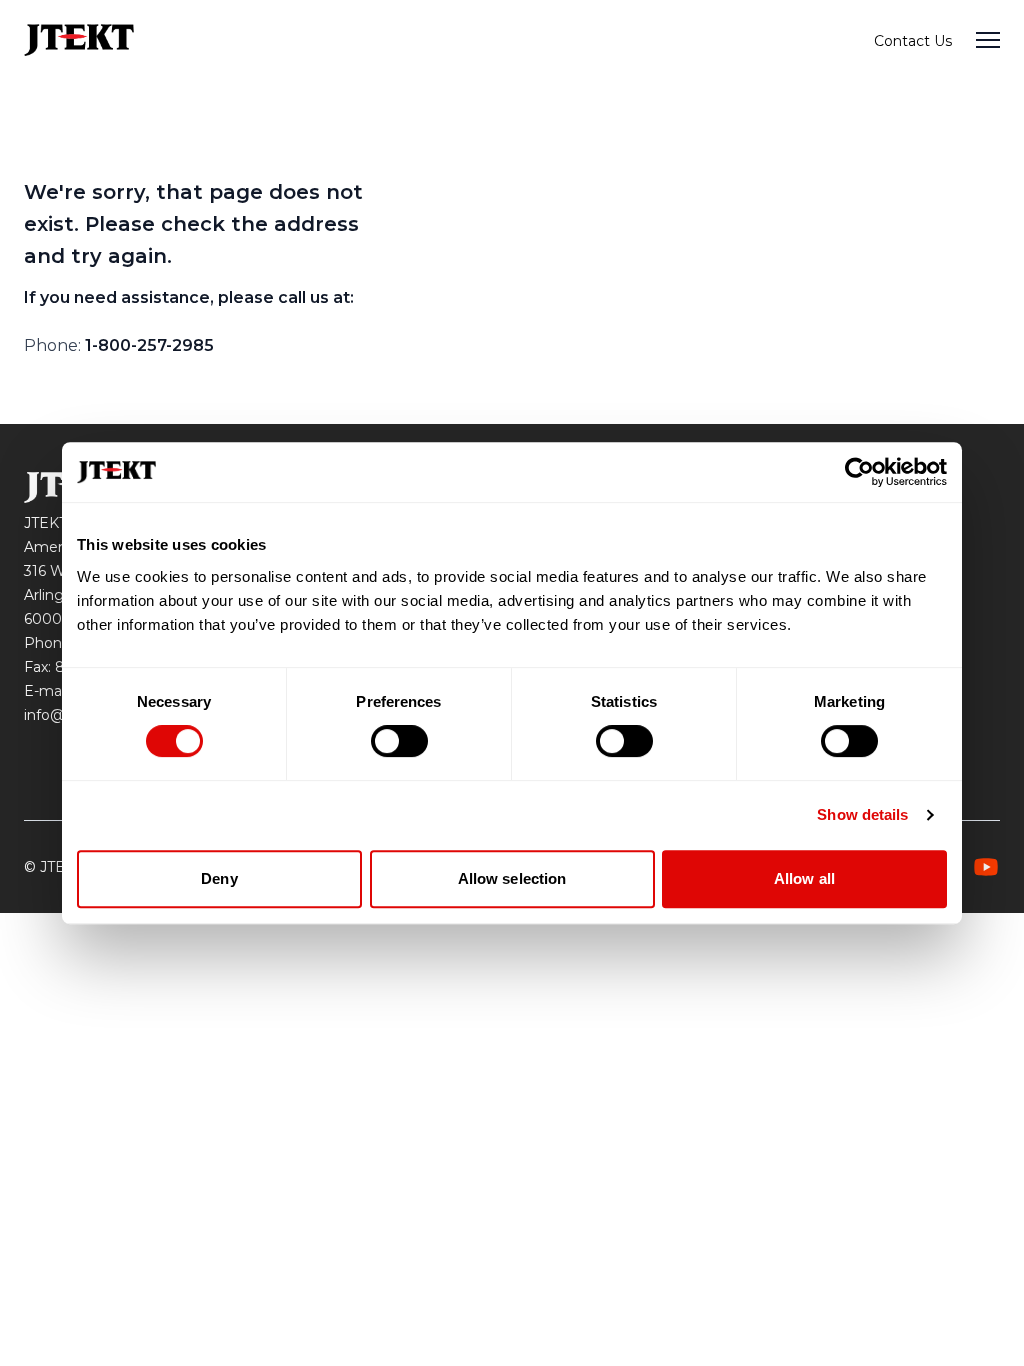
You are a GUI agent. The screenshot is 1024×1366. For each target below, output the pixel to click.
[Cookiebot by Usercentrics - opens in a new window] (859, 472)
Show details (862, 814)
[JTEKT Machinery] (79, 39)
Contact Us (913, 41)
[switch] (399, 741)
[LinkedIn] (986, 867)
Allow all (804, 878)
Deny (219, 878)
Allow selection (512, 878)
